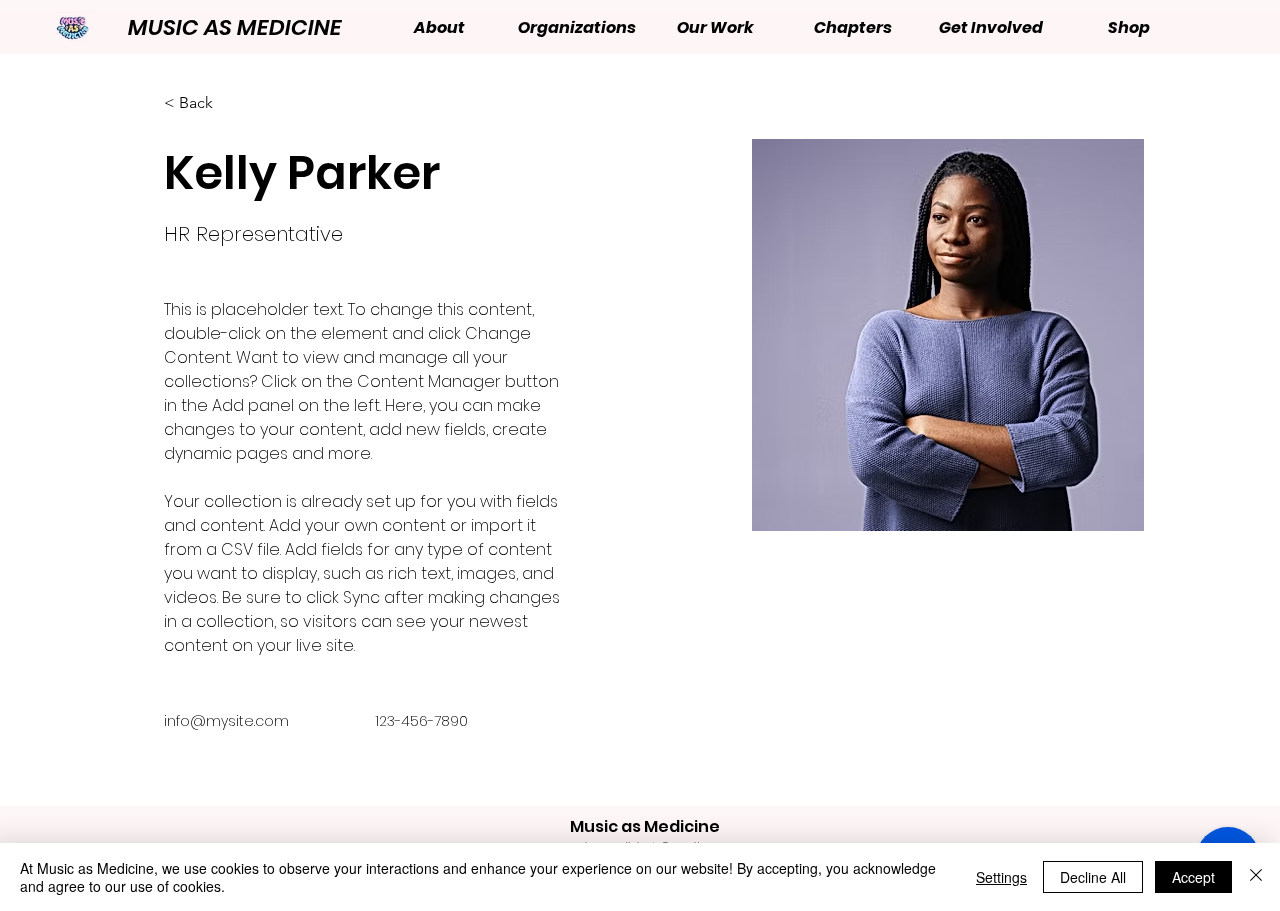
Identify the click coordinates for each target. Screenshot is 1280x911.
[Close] (1256, 877)
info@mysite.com (226, 721)
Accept (1193, 877)
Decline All (1093, 877)
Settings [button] (1001, 877)
